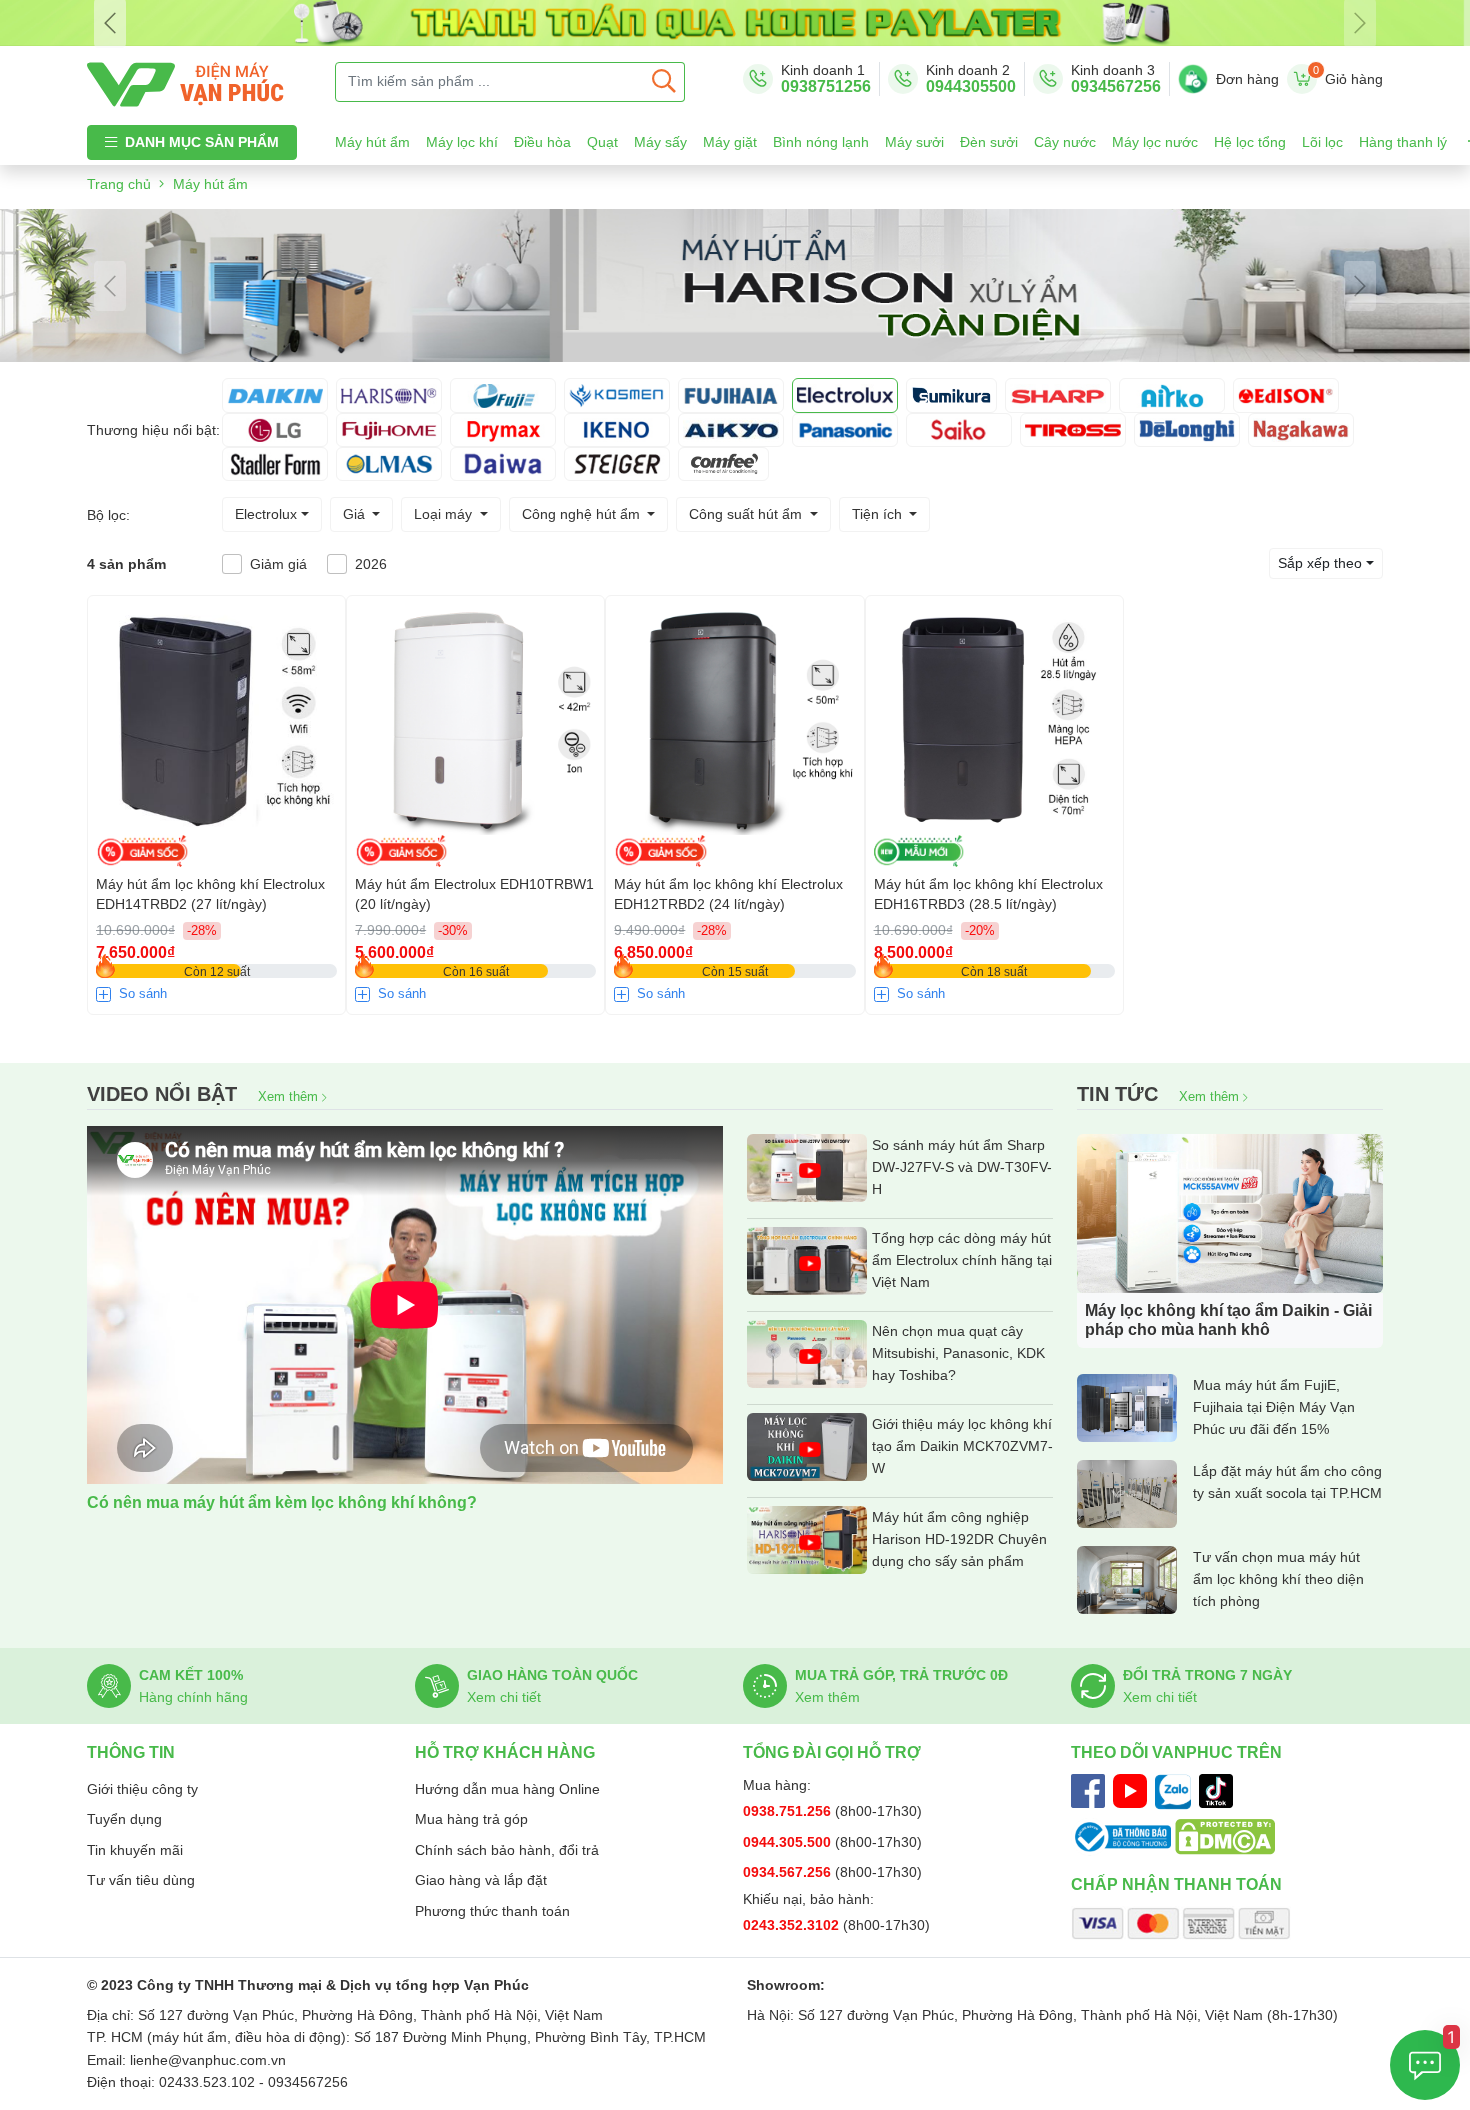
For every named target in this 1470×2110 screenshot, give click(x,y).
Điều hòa (542, 142)
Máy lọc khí (462, 142)
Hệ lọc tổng (1250, 142)
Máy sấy (660, 142)
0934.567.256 (789, 1872)
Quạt (602, 142)
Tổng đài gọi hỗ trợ (832, 1752)
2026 (371, 564)
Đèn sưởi (989, 142)
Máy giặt (730, 142)
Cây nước (1065, 142)
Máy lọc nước (1155, 142)
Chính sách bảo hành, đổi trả (507, 1850)
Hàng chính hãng (193, 1697)
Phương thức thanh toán (492, 1911)
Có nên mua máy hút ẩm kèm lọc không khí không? (282, 1502)
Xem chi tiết (504, 1697)
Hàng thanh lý (1403, 142)
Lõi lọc (1322, 142)
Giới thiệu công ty (142, 1789)
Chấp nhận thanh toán (1176, 1884)
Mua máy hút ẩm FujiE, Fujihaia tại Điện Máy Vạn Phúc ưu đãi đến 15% (1274, 1407)
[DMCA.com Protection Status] (1225, 1836)
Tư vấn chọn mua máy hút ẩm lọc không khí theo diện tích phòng (1278, 1579)
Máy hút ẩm (372, 142)
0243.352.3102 (793, 1925)
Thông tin (131, 1752)
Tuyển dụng (124, 1819)
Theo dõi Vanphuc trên (1176, 1752)
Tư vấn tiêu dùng (141, 1880)
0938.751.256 (789, 1811)
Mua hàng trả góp (471, 1819)
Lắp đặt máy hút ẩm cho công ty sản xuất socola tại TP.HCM (1287, 1482)
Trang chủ (119, 184)
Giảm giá (278, 564)
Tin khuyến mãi (135, 1850)
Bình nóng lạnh (821, 142)
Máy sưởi (914, 142)
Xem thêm (290, 1096)
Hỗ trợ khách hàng (505, 1752)
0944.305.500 (789, 1842)
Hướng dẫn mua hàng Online (507, 1789)
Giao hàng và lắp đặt (481, 1880)
